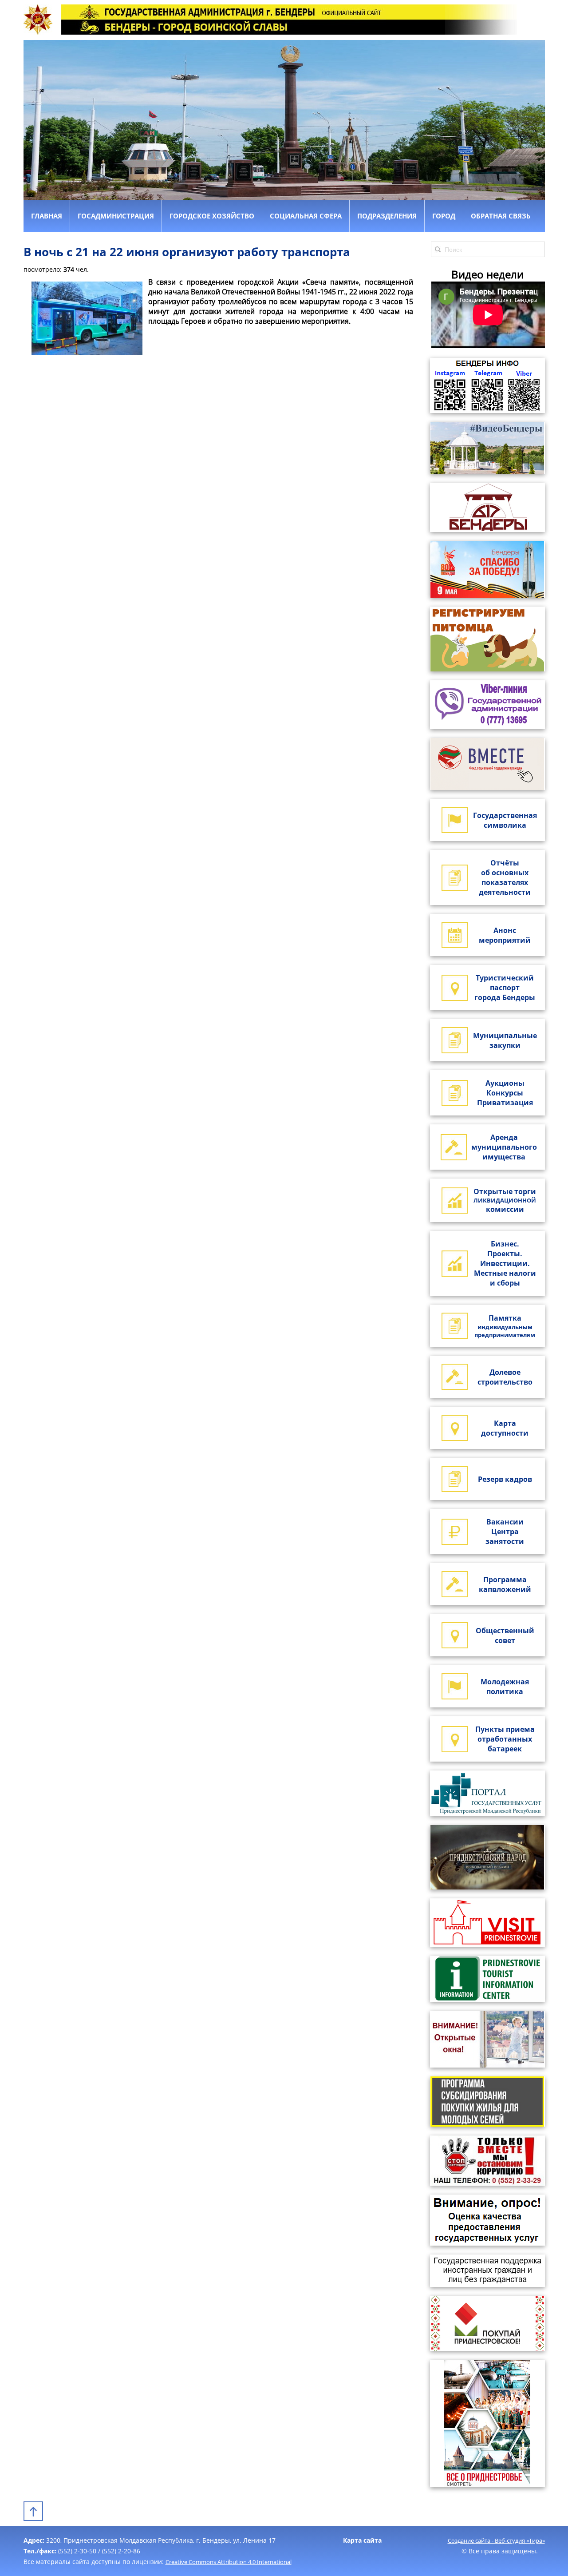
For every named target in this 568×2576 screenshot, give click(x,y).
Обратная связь (501, 216)
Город (444, 216)
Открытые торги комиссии (505, 1200)
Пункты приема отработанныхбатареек (505, 1739)
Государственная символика (505, 820)
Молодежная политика (505, 1687)
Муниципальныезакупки (505, 1040)
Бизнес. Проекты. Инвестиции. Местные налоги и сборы (505, 1263)
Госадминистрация (116, 216)
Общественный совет (505, 1635)
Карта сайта (362, 2540)
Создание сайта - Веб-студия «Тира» (496, 2540)
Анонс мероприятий (505, 935)
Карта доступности (505, 1428)
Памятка (505, 1326)
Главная (47, 216)
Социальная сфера (306, 216)
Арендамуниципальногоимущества (504, 1147)
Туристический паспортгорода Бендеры (505, 988)
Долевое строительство (505, 1377)
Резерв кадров (505, 1479)
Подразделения (387, 216)
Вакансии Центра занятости (505, 1532)
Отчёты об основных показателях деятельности (505, 877)
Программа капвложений (505, 1584)
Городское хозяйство (212, 216)
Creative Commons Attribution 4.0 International (229, 2562)
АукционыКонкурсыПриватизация (505, 1093)
